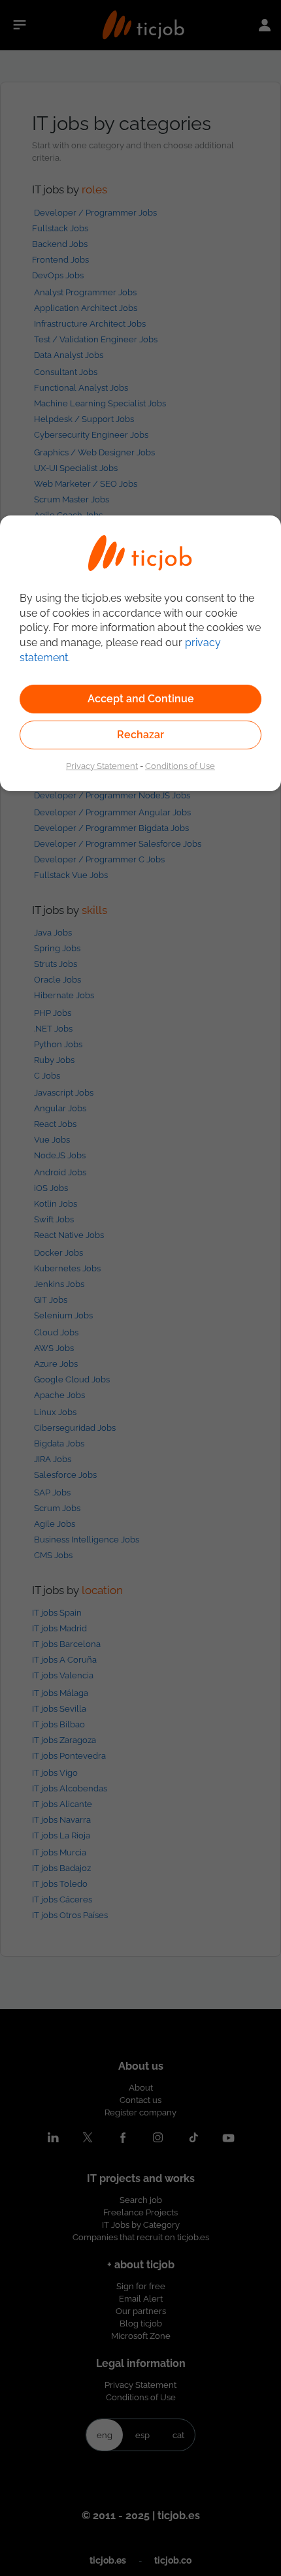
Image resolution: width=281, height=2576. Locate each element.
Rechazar (140, 735)
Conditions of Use (180, 766)
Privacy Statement (102, 766)
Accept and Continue (141, 699)
